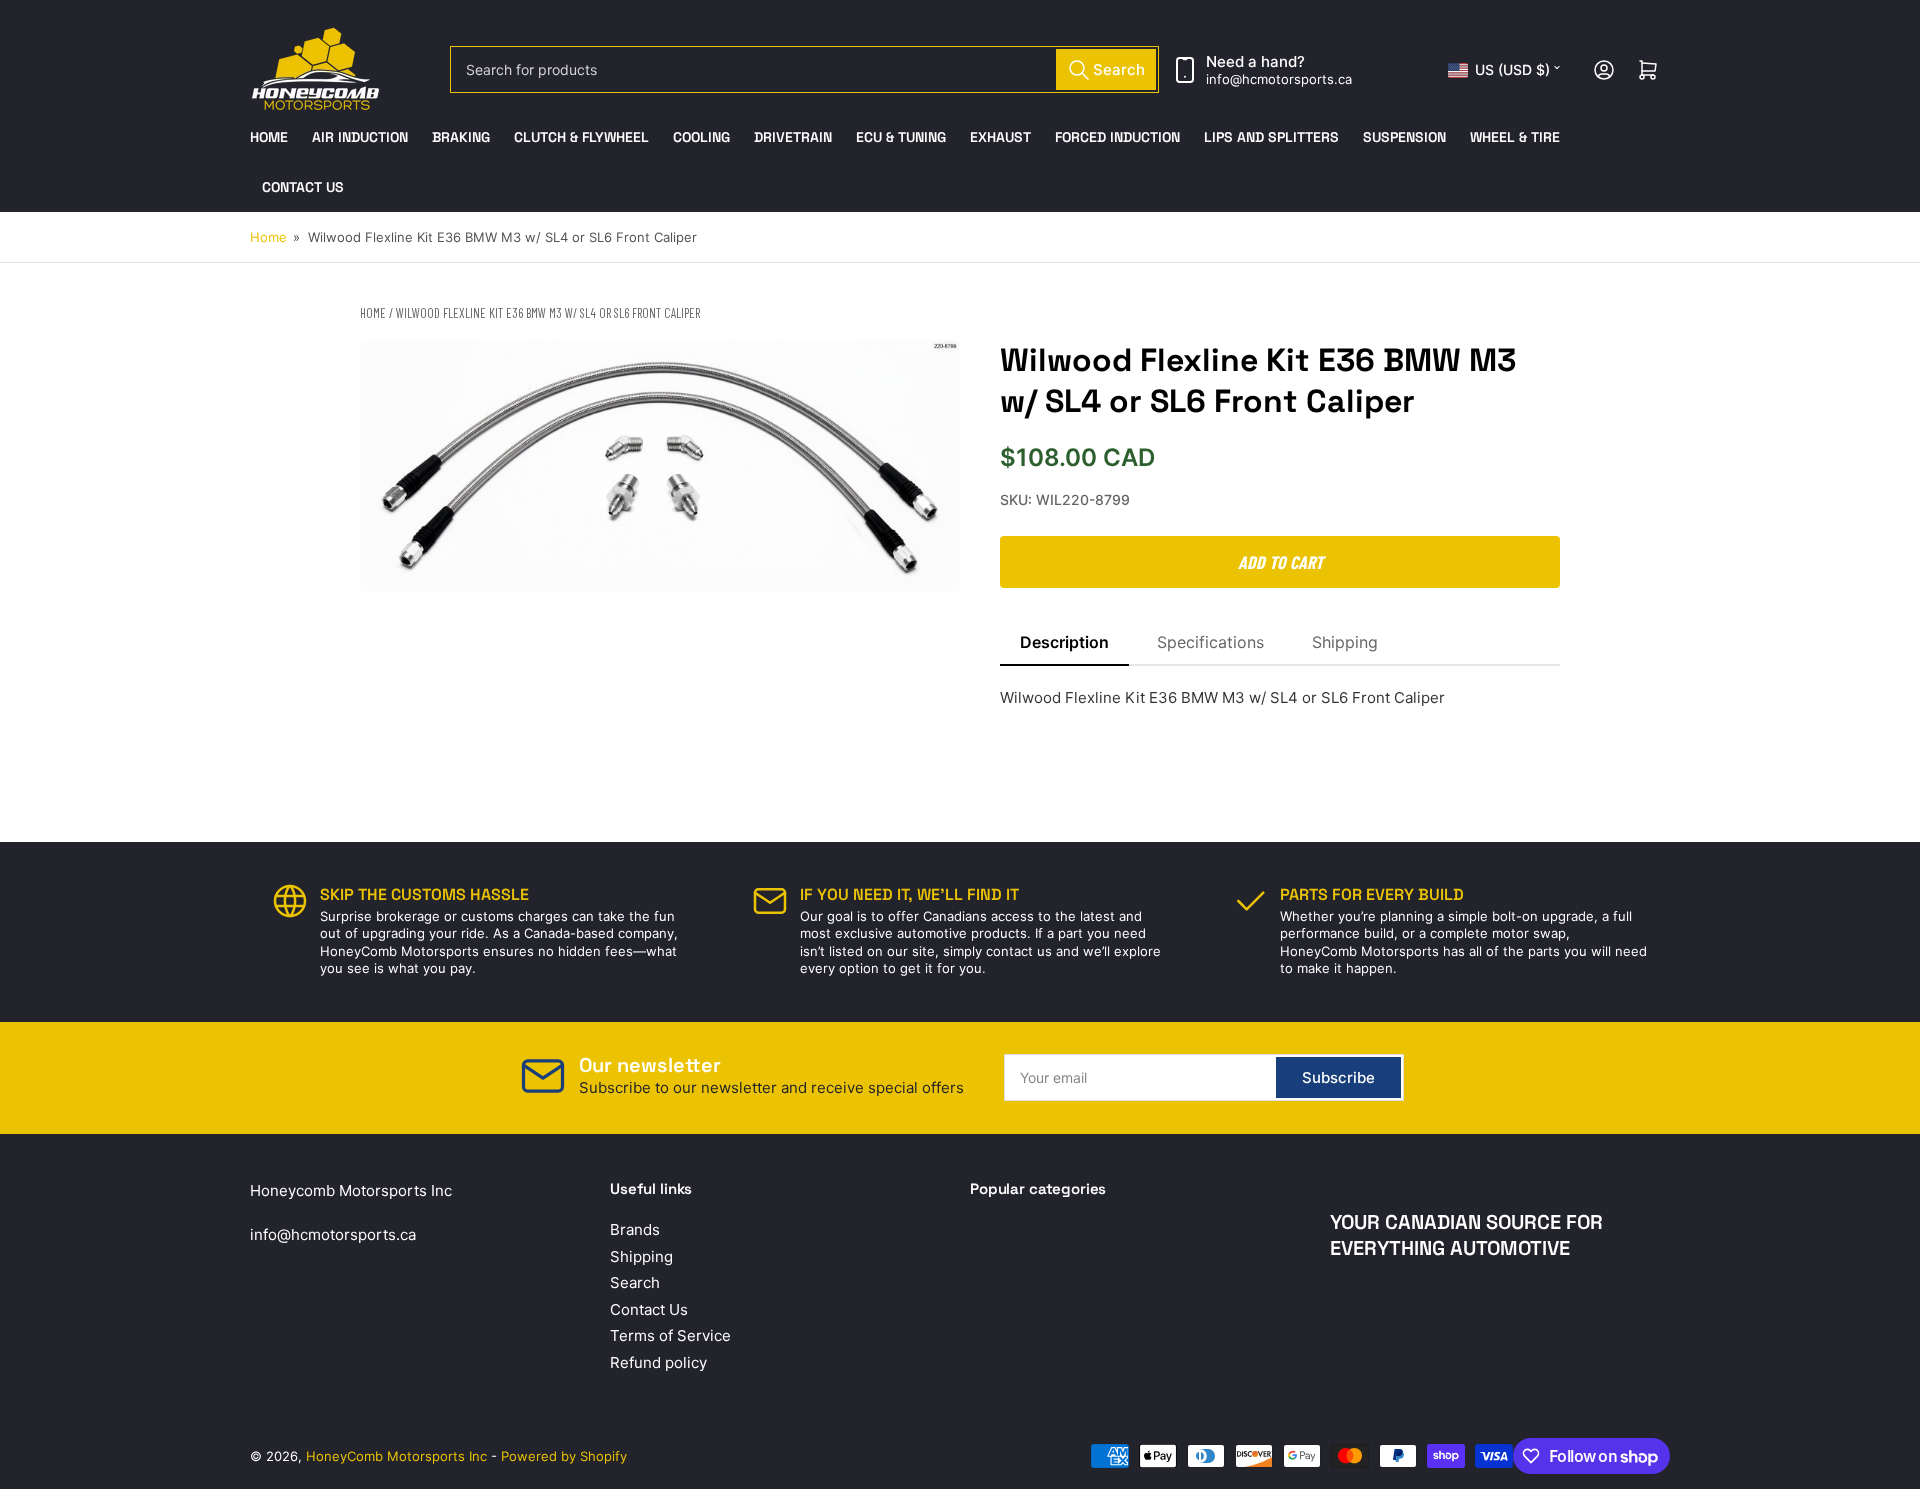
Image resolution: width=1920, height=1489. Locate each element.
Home (269, 137)
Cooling (701, 137)
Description (1064, 642)
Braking (461, 137)
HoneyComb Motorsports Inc (396, 1456)
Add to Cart (1280, 562)
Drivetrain (793, 137)
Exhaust (1000, 137)
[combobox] (804, 69)
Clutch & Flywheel (581, 137)
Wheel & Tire (1515, 137)
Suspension (1404, 137)
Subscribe (1338, 1077)
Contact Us (303, 187)
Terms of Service (670, 1335)
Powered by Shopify (564, 1456)
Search (635, 1282)
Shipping (1345, 642)
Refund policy (658, 1362)
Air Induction (360, 137)
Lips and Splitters (1271, 137)
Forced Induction (1117, 137)
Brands (635, 1229)
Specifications (1210, 642)
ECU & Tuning (901, 137)
